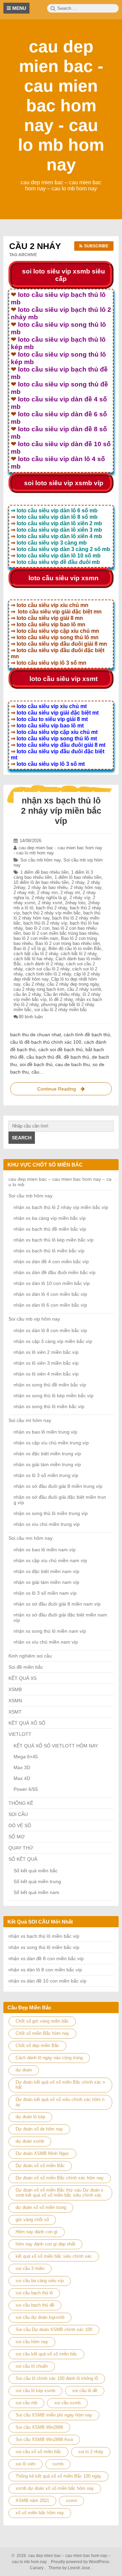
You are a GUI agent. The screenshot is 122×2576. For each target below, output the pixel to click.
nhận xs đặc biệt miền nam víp (46, 1571)
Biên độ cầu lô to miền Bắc (75, 949)
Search (22, 1138)
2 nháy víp (80, 898)
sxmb (58, 2464)
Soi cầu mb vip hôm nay (34, 1319)
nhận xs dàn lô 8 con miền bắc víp (50, 1330)
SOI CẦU (18, 1814)
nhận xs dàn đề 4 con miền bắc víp (51, 1262)
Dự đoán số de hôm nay (39, 2129)
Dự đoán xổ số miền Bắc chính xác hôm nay (60, 2178)
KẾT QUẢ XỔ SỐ (27, 1723)
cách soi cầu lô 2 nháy (47, 969)
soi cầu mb (26, 2403)
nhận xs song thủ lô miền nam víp (50, 1631)
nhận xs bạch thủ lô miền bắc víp (49, 1251)
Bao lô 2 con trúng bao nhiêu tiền (68, 943)
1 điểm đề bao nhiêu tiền (44, 872)
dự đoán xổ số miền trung (41, 2207)
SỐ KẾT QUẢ (23, 1859)
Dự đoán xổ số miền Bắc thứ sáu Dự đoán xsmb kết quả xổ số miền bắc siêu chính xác (59, 2193)
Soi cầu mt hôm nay (30, 1420)
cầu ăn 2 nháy (27, 994)
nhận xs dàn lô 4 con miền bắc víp (50, 1294)
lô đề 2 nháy (61, 999)
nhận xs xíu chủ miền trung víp (47, 1524)
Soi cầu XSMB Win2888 (39, 2427)
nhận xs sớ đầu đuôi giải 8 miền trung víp (58, 1486)
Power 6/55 (26, 1789)
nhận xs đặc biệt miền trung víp (47, 1454)
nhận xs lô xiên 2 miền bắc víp (46, 1352)
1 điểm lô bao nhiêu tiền (78, 877)
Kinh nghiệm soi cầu (30, 1656)
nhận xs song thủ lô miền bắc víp (49, 1406)
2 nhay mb (24, 893)
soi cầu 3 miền (30, 2268)
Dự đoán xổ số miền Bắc (40, 2166)
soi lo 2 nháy (91, 2452)
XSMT (15, 1712)
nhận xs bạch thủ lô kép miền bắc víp (54, 1240)
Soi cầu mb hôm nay (40, 860)
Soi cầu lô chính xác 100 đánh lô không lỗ (57, 2378)
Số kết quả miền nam (36, 1892)
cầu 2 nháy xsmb (84, 989)
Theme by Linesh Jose (70, 2568)
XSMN (15, 1701)
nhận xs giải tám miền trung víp (47, 1464)
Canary (37, 2568)
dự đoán (24, 2070)
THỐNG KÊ (21, 1803)
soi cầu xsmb (67, 2403)
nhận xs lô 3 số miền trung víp (46, 1475)
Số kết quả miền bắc (36, 1871)
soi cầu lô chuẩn (32, 2366)
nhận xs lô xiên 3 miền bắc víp (46, 1363)
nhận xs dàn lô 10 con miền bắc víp (52, 1283)
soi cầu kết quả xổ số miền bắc (46, 2354)
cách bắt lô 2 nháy (79, 954)
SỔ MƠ (17, 1837)
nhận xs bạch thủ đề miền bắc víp (50, 1229)
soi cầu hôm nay (32, 2342)
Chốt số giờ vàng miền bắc (42, 2021)
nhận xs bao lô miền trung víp (45, 1432)
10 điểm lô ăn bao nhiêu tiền (41, 882)
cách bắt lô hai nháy (33, 959)
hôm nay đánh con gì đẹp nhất (45, 2244)
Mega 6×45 (26, 1757)
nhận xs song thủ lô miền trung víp (51, 1513)
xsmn (72, 2501)
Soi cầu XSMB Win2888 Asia (44, 2439)
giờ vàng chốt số (32, 2220)
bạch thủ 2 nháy (52, 908)
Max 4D (22, 1778)
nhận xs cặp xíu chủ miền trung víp (51, 1443)
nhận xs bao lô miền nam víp (45, 1550)
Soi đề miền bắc (26, 1667)
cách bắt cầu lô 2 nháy (36, 954)
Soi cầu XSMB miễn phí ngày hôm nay (54, 2415)
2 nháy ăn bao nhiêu (48, 887)
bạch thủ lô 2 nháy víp (45, 923)
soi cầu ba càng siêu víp (40, 2281)
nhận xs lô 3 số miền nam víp (45, 1593)
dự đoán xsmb (30, 2141)
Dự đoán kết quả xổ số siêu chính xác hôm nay (60, 2102)
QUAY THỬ (21, 1848)
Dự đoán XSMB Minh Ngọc (42, 2153)
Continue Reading (63, 1091)
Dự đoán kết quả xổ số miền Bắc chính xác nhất (60, 2085)
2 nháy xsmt (50, 903)
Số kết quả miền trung (37, 1881)
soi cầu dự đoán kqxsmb (40, 2317)
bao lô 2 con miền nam (36, 938)
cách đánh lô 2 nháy (44, 964)
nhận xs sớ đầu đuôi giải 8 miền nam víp (57, 1604)
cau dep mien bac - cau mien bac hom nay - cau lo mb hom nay (61, 106)
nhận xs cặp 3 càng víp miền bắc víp (53, 1341)
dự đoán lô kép (30, 2117)
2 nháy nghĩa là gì (49, 898)
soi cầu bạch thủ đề (35, 2305)
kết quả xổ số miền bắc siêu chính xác (54, 2256)
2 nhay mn (47, 893)
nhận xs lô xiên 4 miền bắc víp (46, 1374)
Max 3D (22, 1767)
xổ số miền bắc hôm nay (40, 2513)
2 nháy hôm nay (86, 887)
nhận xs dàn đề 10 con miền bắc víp (47, 1981)
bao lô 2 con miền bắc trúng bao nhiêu (61, 933)
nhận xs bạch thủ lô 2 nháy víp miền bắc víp (61, 811)
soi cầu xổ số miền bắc (38, 2452)
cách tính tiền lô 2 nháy (48, 974)
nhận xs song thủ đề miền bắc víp (50, 1385)
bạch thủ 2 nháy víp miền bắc (52, 913)
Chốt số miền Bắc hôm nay (42, 2033)
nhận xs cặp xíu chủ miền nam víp (50, 1560)
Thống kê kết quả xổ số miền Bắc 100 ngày (58, 2476)
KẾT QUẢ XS (23, 1678)
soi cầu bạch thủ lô (34, 2293)
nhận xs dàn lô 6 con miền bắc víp (50, 1305)
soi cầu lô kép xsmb (35, 2391)
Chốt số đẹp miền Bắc (37, 2045)
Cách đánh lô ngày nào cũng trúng (49, 2058)
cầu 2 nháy (34, 984)
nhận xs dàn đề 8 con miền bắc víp (46, 1958)
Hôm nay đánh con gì (37, 2232)
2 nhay (78, 882)
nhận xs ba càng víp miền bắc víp (50, 1218)
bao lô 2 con (37, 928)
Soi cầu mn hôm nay (30, 1538)
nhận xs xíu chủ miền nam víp (46, 1642)
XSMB (15, 1689)
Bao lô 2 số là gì (30, 949)
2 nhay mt (70, 893)
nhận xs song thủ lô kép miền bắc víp (54, 1396)
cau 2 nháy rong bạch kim (39, 989)
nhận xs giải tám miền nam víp (46, 1582)
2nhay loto (75, 903)
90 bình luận (31, 1017)
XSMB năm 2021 (32, 2501)
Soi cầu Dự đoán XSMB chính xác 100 (54, 2329)
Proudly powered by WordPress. (80, 2562)
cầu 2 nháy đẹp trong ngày (73, 984)
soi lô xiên (26, 2464)
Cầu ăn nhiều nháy (62, 994)
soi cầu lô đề (85, 2391)
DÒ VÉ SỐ (20, 1825)
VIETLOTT (20, 1734)
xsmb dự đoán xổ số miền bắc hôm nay (55, 2488)
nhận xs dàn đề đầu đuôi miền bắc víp (55, 1272)
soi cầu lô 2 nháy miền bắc (61, 1010)
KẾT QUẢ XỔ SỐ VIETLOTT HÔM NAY (56, 1746)
